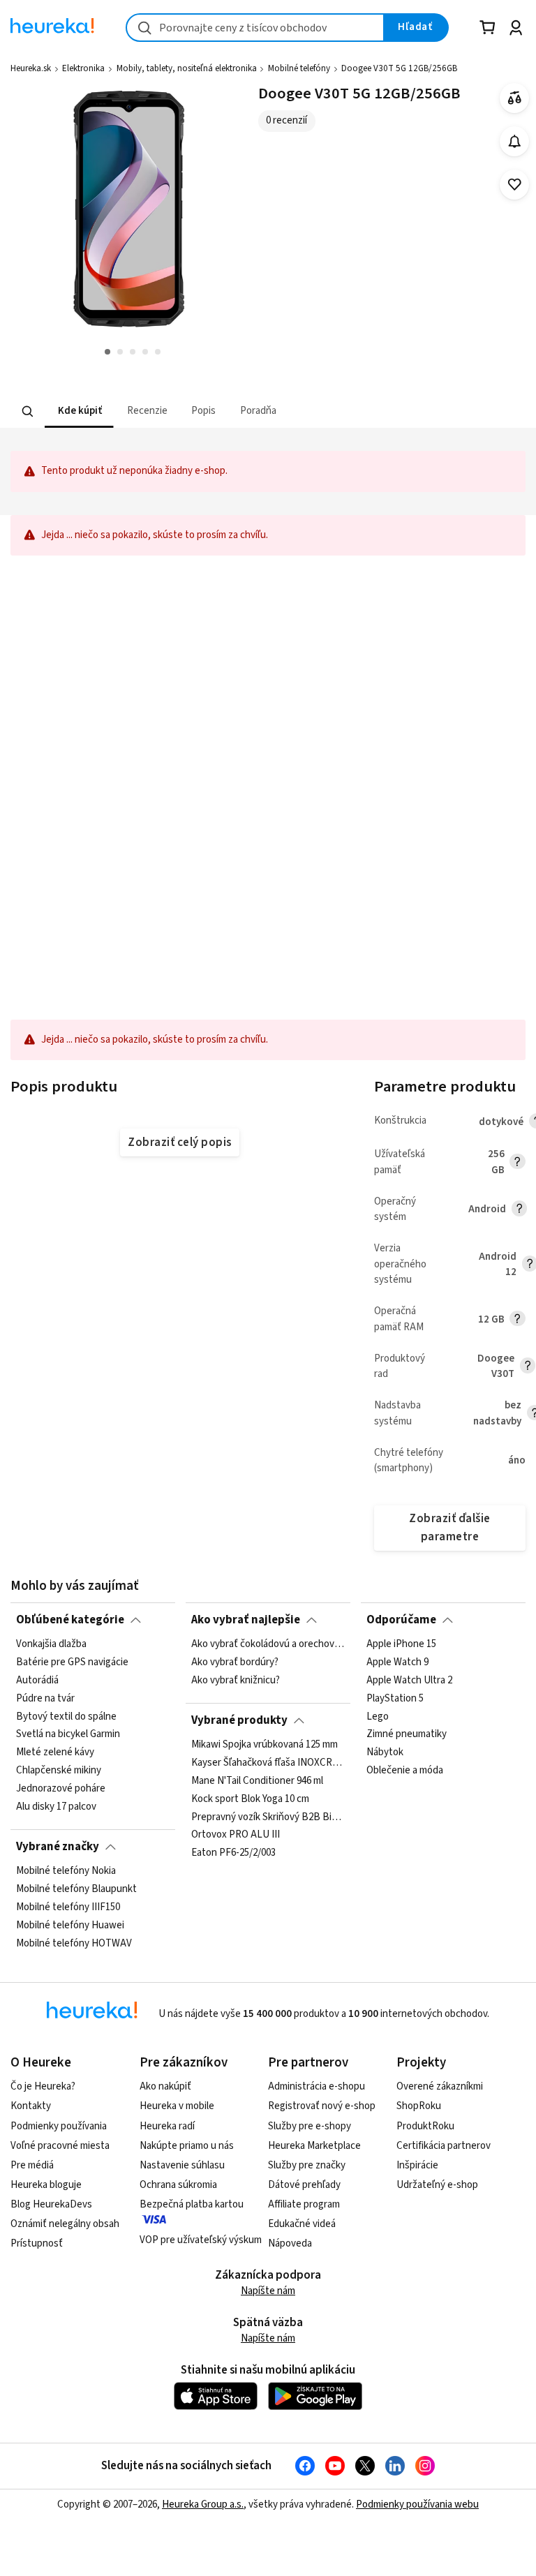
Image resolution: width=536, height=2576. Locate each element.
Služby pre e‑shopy (310, 2126)
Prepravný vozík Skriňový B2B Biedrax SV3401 (268, 1817)
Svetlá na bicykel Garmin (68, 1734)
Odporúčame (401, 1620)
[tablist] (181, 411)
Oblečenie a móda (405, 1771)
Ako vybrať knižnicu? (236, 1681)
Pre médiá (32, 2165)
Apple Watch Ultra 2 (409, 1681)
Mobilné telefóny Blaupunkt (76, 1889)
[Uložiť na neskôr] (515, 185)
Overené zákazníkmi (440, 2086)
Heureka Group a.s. (203, 2504)
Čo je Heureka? (43, 2086)
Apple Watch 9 (397, 1662)
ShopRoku (419, 2106)
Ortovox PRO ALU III (236, 1835)
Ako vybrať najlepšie (246, 1620)
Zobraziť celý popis (179, 1142)
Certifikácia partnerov (444, 2146)
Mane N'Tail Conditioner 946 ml (257, 1781)
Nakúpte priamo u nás (187, 2146)
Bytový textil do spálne (66, 1717)
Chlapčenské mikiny (59, 1771)
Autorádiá (37, 1681)
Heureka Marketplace (314, 2146)
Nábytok (385, 1752)
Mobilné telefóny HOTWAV (74, 1943)
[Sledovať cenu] (515, 141)
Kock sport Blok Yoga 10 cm (250, 1799)
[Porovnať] (515, 98)
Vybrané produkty (239, 1720)
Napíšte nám (268, 2291)
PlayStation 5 (395, 1699)
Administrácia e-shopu (317, 2086)
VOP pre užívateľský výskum (201, 2240)
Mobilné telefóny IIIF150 (68, 1907)
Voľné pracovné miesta (60, 2146)
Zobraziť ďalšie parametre (449, 1527)
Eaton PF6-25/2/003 (233, 1853)
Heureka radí (167, 2126)
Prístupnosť (37, 2243)
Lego (378, 1717)
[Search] (28, 411)
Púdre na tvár (45, 1699)
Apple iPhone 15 (401, 1644)
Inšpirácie (417, 2165)
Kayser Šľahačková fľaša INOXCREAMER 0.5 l (268, 1763)
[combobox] (255, 28)
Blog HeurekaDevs (51, 2204)
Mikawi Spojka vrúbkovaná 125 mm (265, 1745)
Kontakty (31, 2106)
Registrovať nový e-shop (322, 2106)
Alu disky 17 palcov (56, 1807)
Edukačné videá (302, 2224)
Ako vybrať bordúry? (235, 1662)
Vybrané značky (58, 1847)
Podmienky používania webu (417, 2504)
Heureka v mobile (177, 2106)
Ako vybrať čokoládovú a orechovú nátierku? (268, 1644)
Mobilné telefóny (299, 68)
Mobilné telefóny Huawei (70, 1926)
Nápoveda (290, 2243)
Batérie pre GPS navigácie (72, 1662)
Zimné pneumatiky (407, 1734)
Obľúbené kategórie (70, 1620)
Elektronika (83, 68)
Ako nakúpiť (165, 2086)
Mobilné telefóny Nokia (66, 1871)
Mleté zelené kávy (55, 1752)
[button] (79, 411)
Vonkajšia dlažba (51, 1644)
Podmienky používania (59, 2126)
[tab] (79, 411)
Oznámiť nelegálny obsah (65, 2224)
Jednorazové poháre (61, 1789)
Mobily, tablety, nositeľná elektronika (187, 68)
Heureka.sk (31, 68)
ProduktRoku (425, 2126)
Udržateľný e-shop (437, 2185)
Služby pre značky (307, 2165)
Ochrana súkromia (178, 2185)
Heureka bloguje (46, 2185)
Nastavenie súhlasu (182, 2165)
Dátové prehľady (304, 2185)
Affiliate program (304, 2204)
